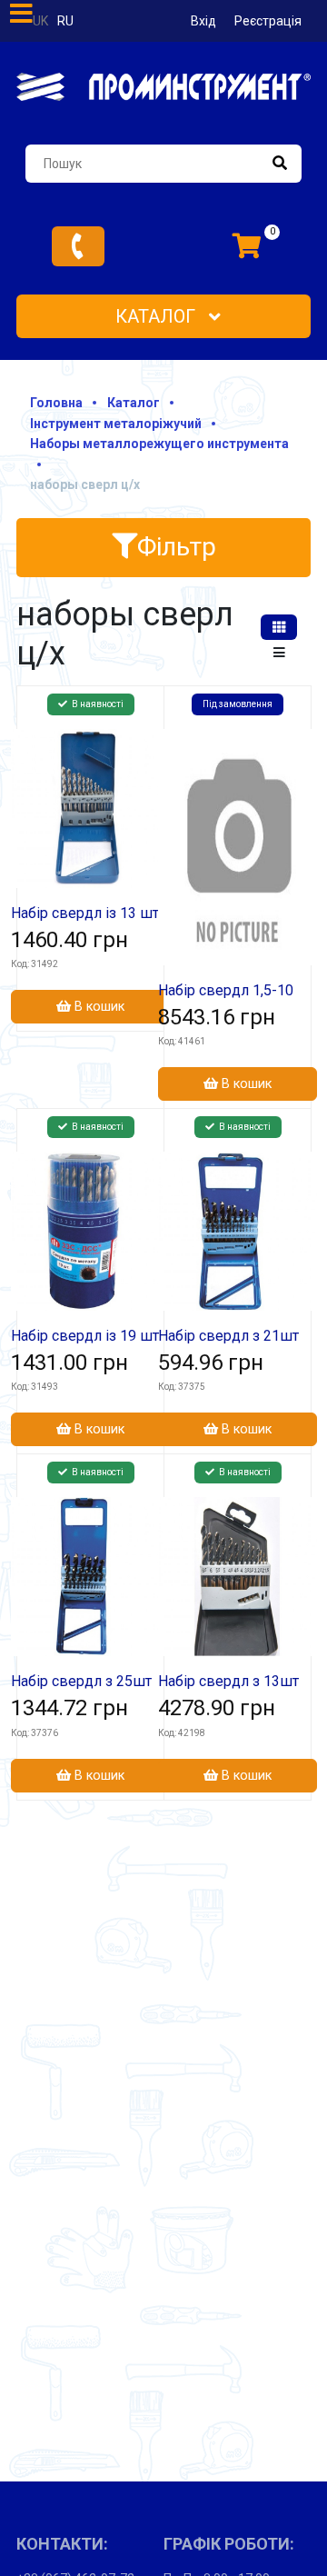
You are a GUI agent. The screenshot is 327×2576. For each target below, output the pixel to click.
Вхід (203, 21)
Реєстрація (268, 21)
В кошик (98, 1007)
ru (65, 21)
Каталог (158, 316)
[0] (247, 246)
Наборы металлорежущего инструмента (159, 444)
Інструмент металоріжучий (116, 424)
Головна (56, 403)
